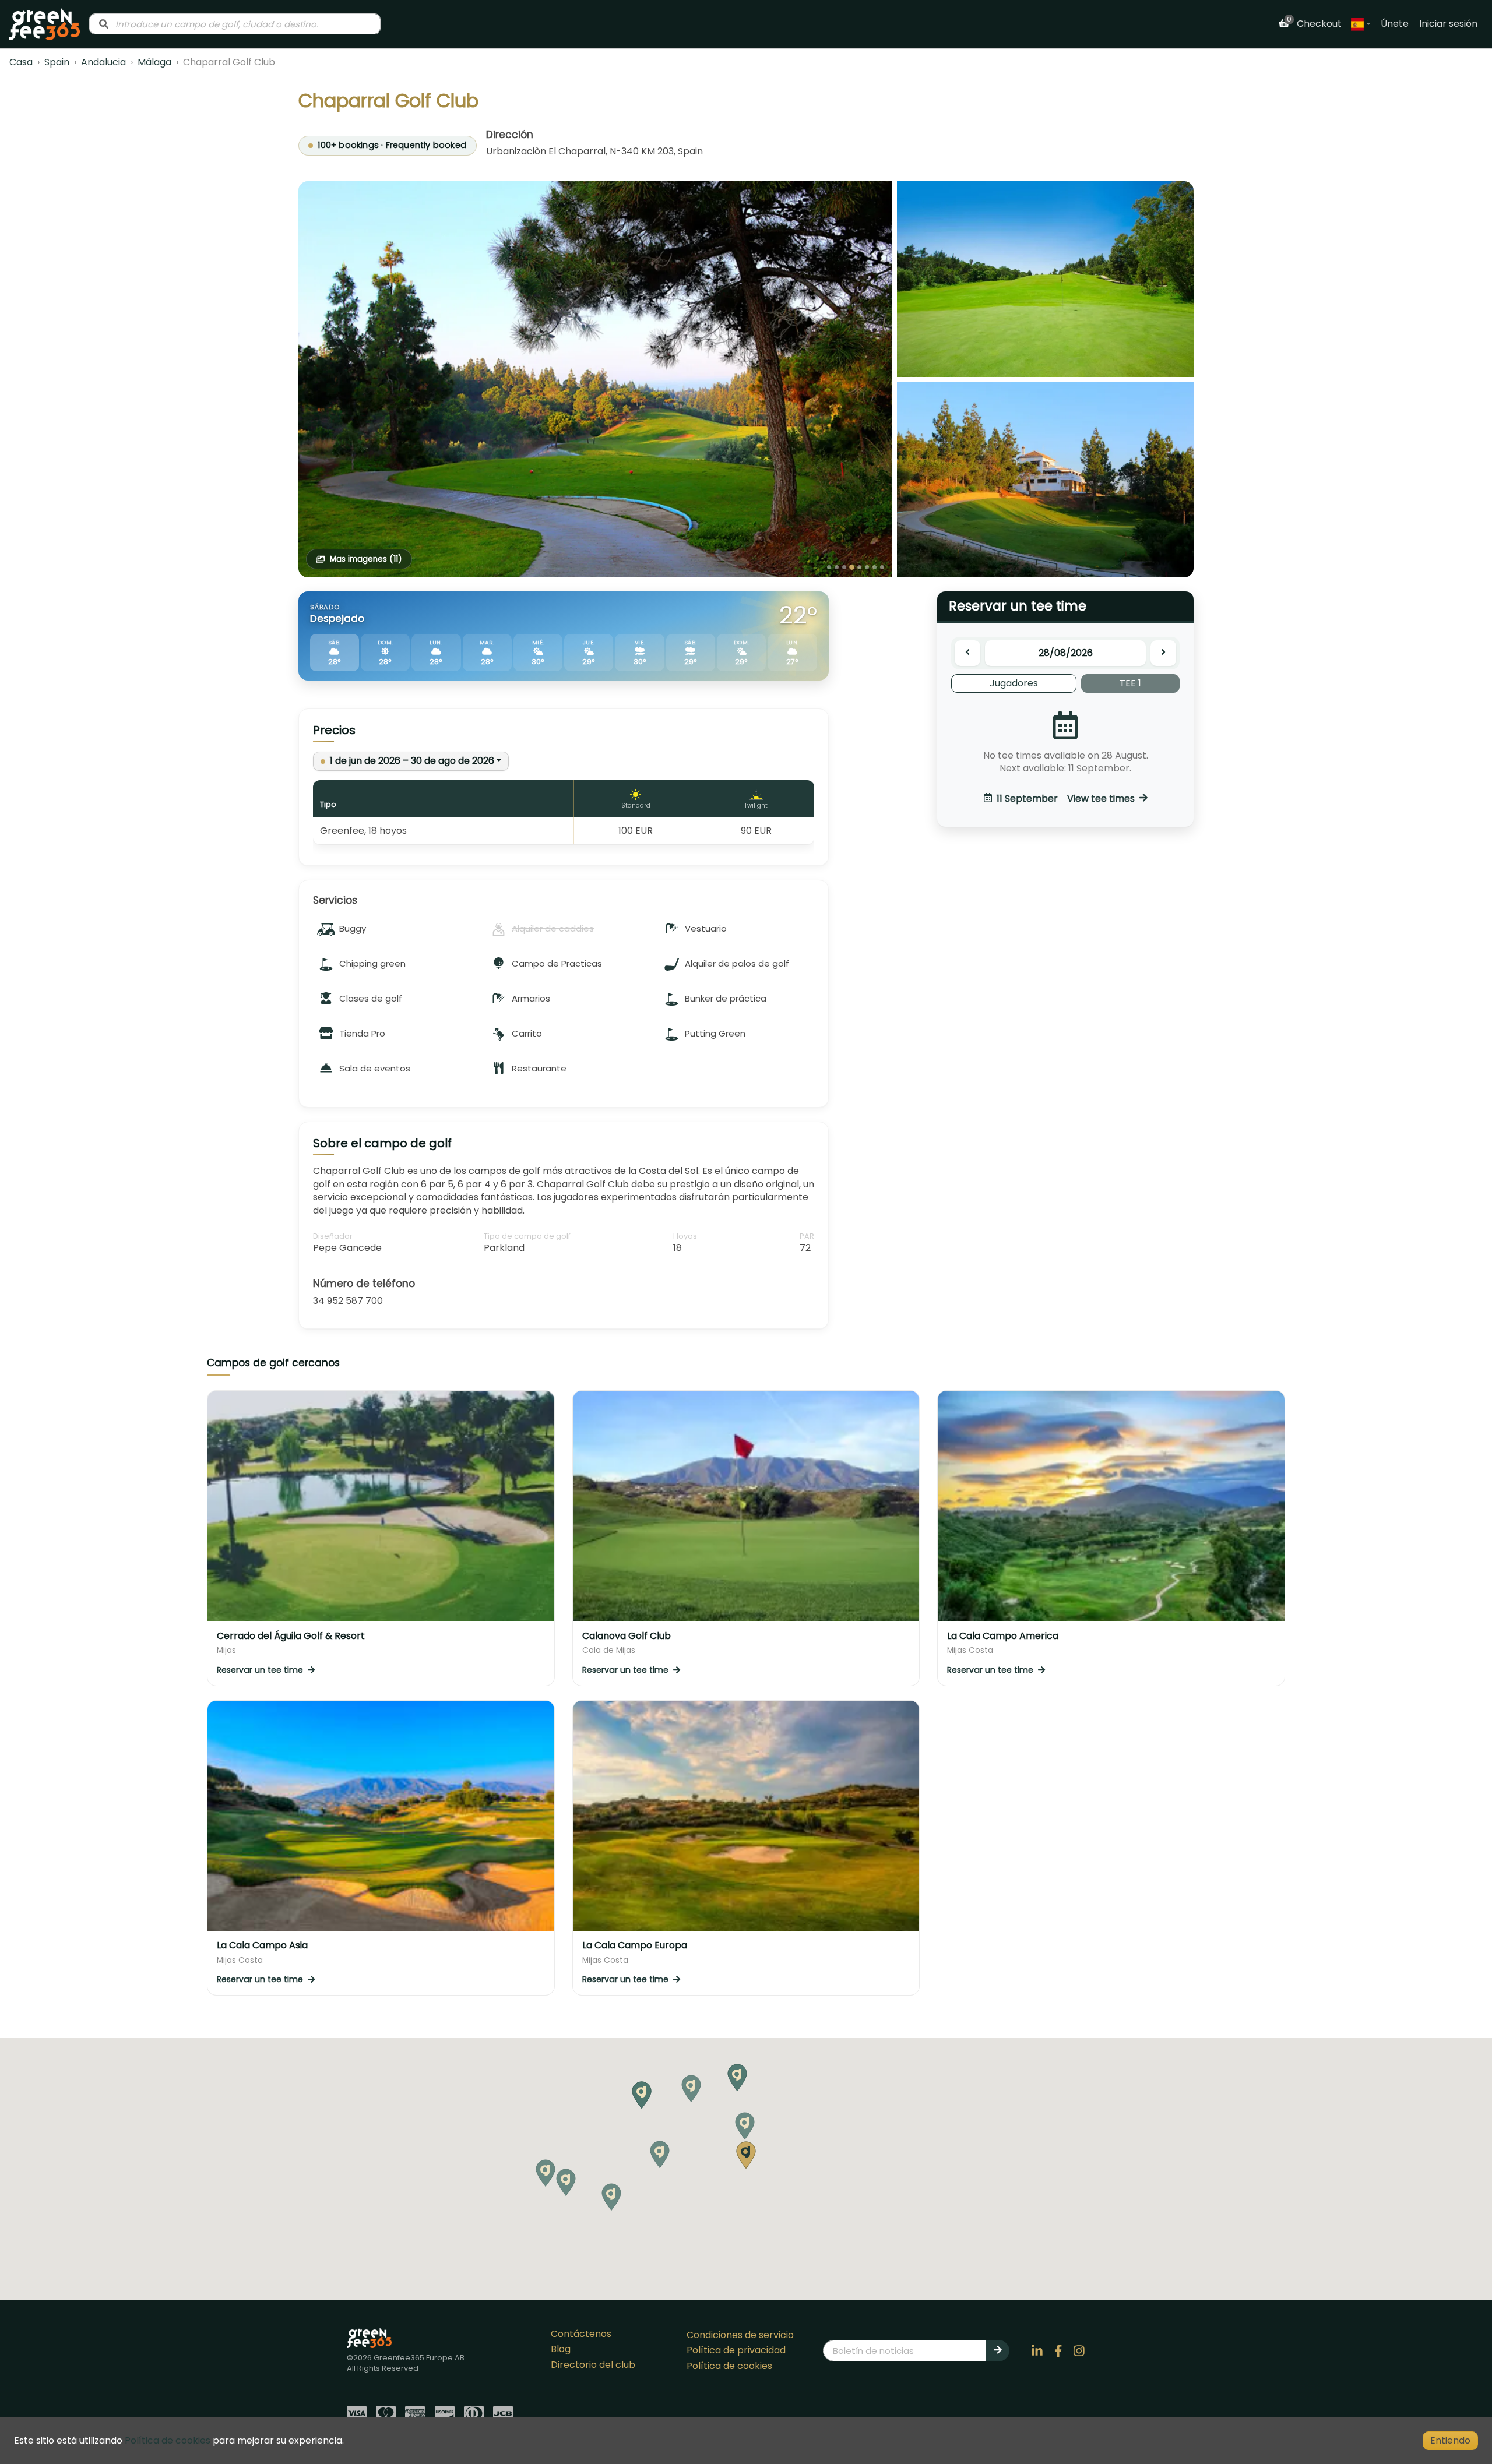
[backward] (967, 653)
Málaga (154, 62)
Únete (1395, 24)
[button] (745, 2126)
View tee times (1066, 798)
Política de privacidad (736, 2350)
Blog (561, 2349)
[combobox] (235, 24)
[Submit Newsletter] (998, 2350)
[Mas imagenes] (595, 379)
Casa (21, 62)
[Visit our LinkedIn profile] (1037, 2351)
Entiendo (1450, 2440)
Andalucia (103, 62)
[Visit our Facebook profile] (1058, 2351)
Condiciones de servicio (740, 2335)
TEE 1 (1130, 683)
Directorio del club (593, 2365)
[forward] (1163, 653)
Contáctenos (581, 2334)
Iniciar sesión (1448, 24)
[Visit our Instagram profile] (1079, 2351)
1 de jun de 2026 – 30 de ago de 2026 (412, 761)
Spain (57, 62)
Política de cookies (729, 2366)
